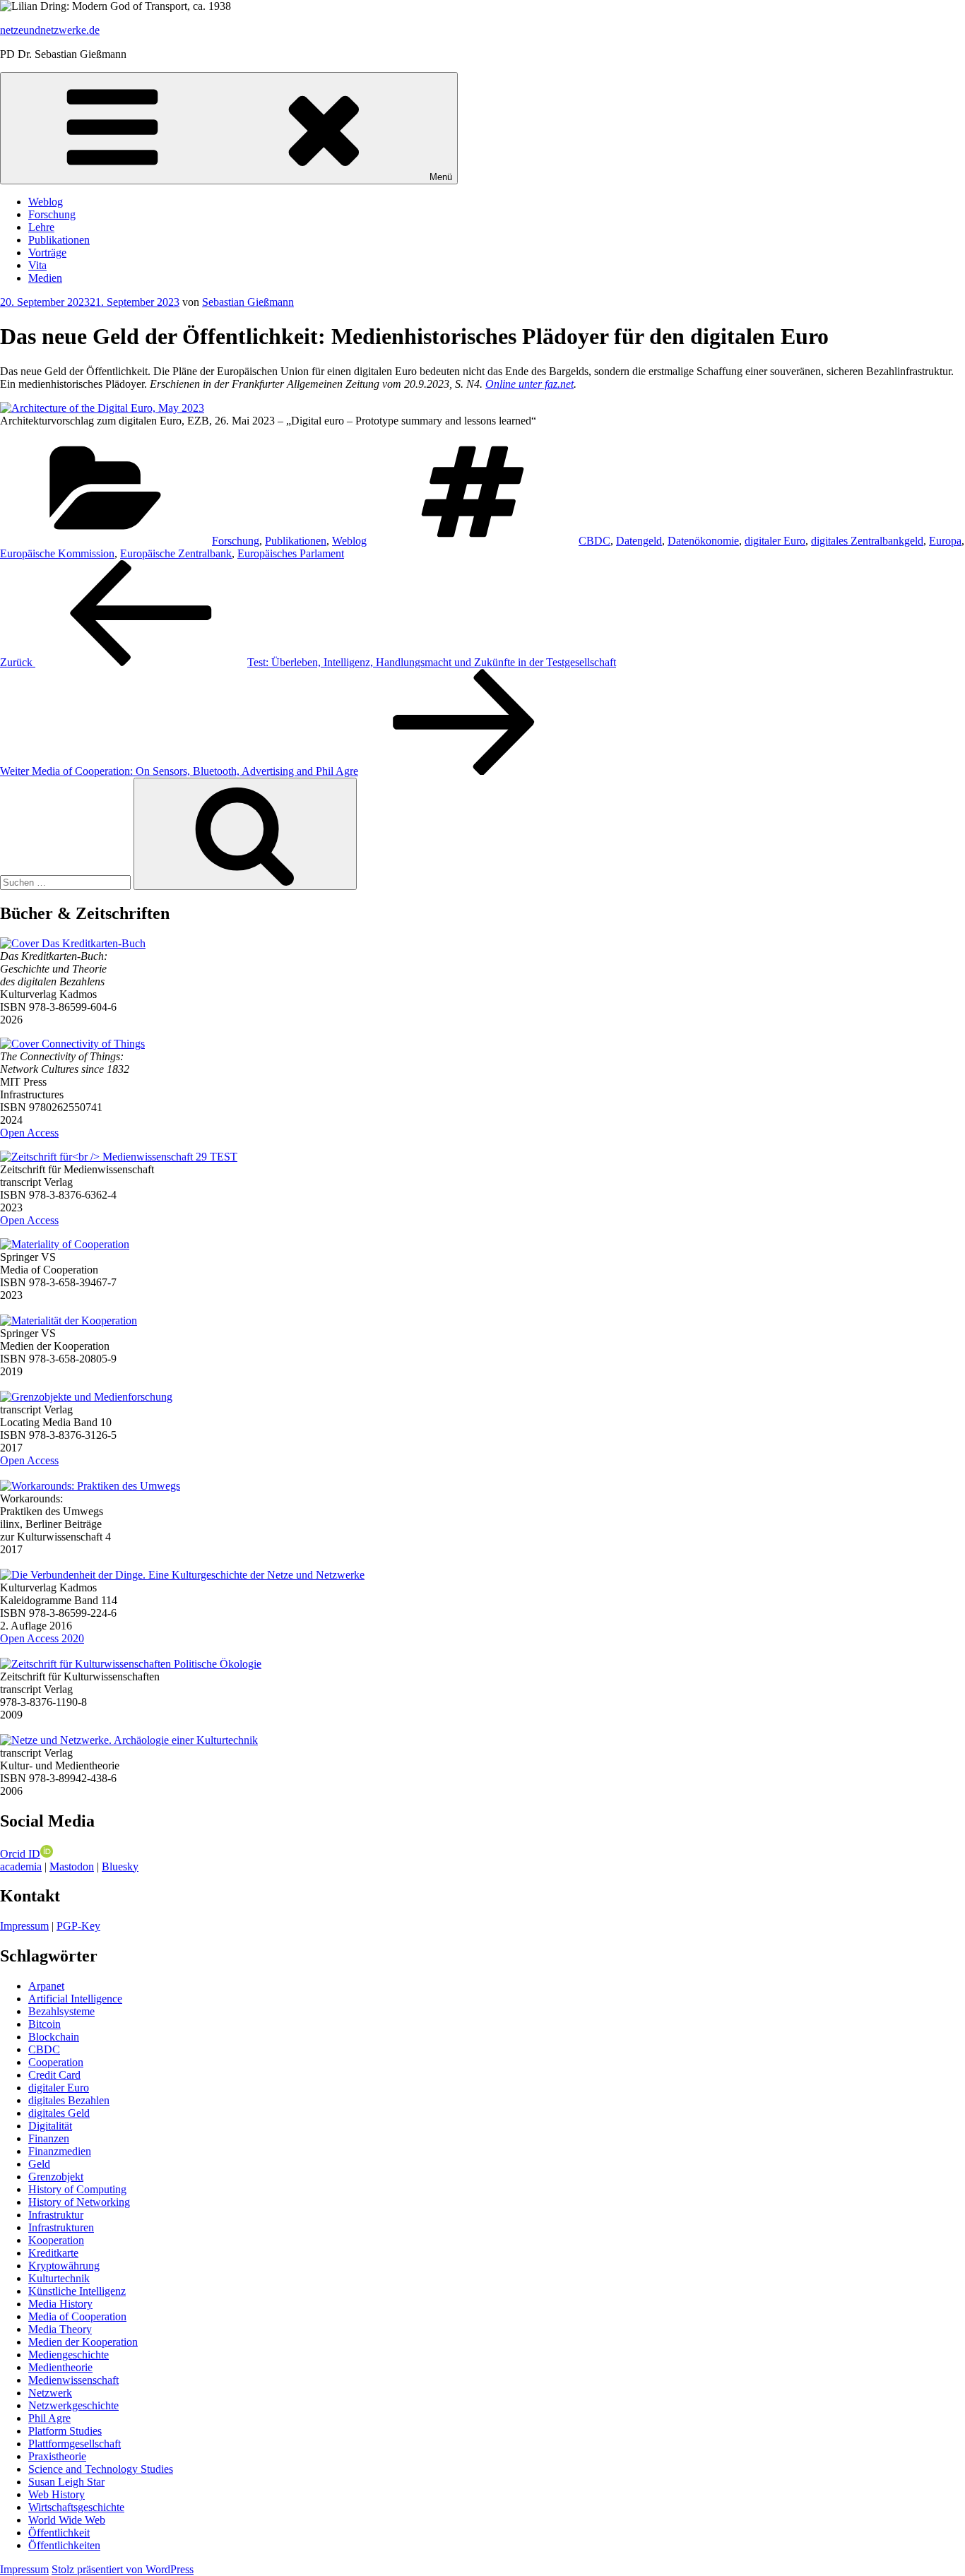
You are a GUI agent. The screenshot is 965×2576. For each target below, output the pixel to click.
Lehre (41, 227)
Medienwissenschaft (73, 2380)
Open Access (29, 1133)
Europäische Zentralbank (176, 553)
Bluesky (120, 1866)
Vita (37, 265)
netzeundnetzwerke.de (50, 30)
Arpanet (46, 1986)
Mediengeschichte (69, 2355)
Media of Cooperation (77, 2316)
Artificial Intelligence (75, 1999)
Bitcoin (45, 2024)
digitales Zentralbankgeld (867, 541)
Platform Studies (65, 2431)
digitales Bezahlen (69, 2100)
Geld (39, 2164)
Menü (441, 177)
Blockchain (54, 2037)
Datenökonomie (703, 541)
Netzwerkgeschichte (73, 2405)
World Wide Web (67, 2520)
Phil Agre (49, 2418)
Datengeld (639, 541)
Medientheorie (60, 2367)
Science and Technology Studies (101, 2469)
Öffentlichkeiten (64, 2545)
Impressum (24, 1926)
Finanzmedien (60, 2151)
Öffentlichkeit (59, 2533)
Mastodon (72, 1866)
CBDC (594, 541)
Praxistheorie (57, 2456)
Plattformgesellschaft (75, 2444)
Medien (45, 278)
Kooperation (56, 2240)
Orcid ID (20, 1854)
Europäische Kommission (57, 553)
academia (21, 1866)
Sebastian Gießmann (248, 302)
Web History (57, 2494)
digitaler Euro (775, 541)
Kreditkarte (53, 2253)
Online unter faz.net (529, 384)
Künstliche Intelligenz (77, 2291)
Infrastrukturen (61, 2227)
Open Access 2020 (42, 1638)
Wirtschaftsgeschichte (76, 2507)
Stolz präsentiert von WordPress (123, 2569)
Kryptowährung (64, 2266)
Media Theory (60, 2329)
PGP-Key (78, 1926)
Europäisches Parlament (291, 553)
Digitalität (50, 2126)
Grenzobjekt (56, 2177)
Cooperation (56, 2062)
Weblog (46, 202)
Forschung (52, 214)
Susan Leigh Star (66, 2482)
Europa (945, 541)
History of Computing (77, 2189)
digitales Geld (59, 2113)
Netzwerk (50, 2393)
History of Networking (79, 2202)
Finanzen (49, 2138)
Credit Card (54, 2075)
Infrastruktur (56, 2215)
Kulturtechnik (59, 2278)
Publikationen (59, 240)
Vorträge (47, 253)
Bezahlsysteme (61, 2011)
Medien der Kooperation (83, 2342)
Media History (60, 2304)
